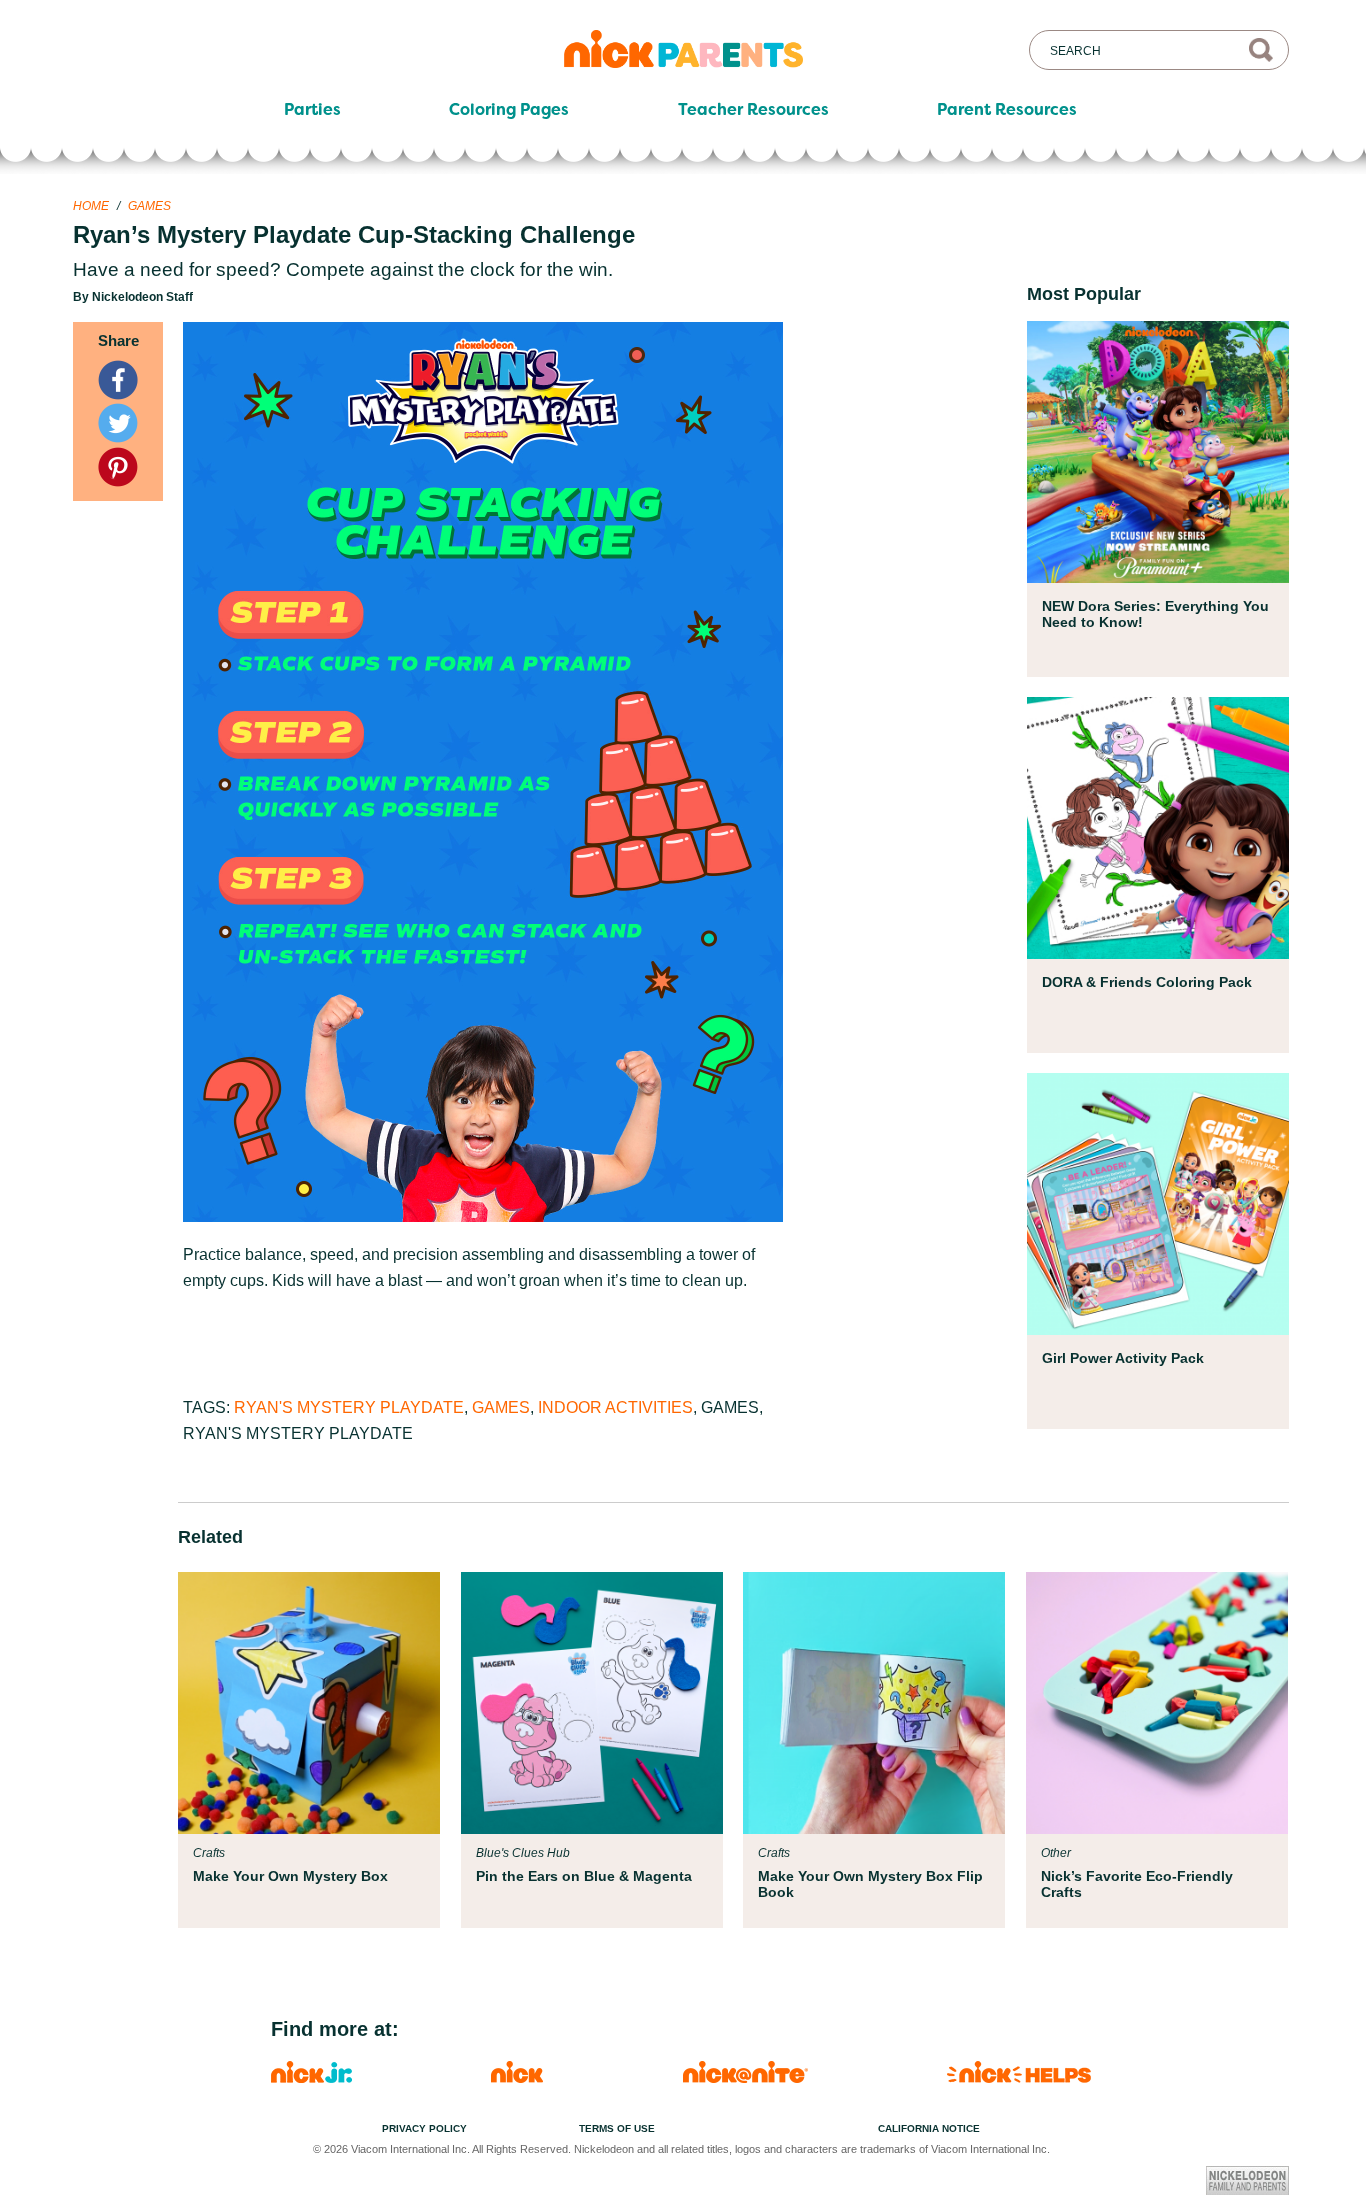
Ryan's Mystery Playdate (349, 1407)
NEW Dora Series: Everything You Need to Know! (1155, 614)
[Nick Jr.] (311, 2077)
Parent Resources (1007, 110)
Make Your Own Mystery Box (290, 1876)
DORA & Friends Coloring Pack (1147, 982)
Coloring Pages (509, 110)
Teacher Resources (753, 110)
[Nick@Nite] (745, 2077)
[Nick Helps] (1019, 2077)
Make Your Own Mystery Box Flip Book (870, 1884)
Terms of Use (617, 2128)
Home (91, 206)
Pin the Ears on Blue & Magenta (584, 1876)
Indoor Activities (615, 1407)
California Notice (929, 2128)
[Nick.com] (517, 2077)
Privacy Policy (424, 2128)
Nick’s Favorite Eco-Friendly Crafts (1137, 1884)
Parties (312, 110)
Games (149, 206)
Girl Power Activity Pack (1123, 1358)
